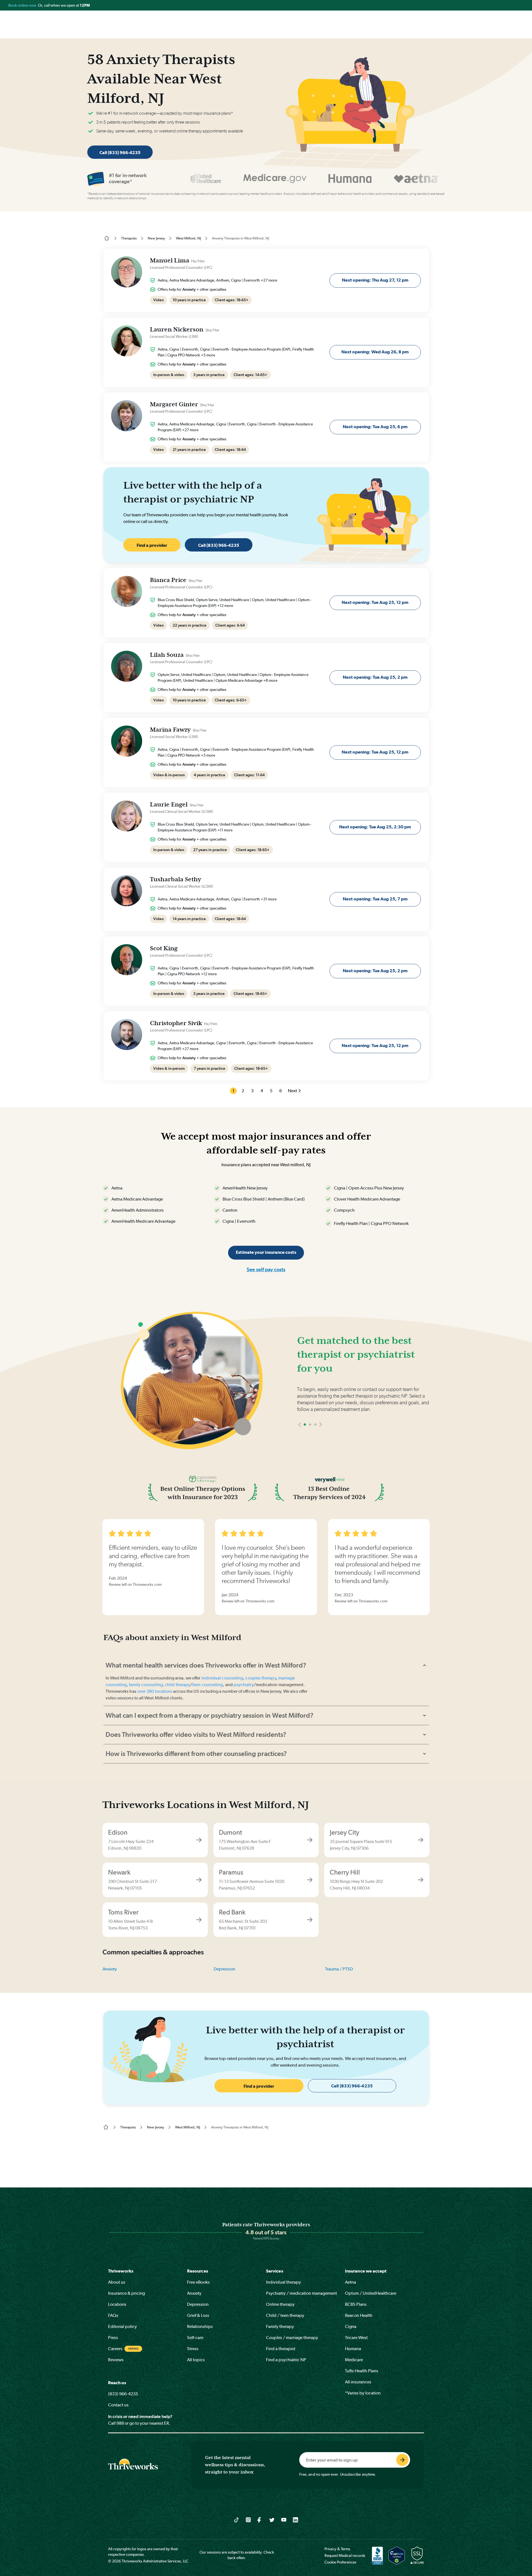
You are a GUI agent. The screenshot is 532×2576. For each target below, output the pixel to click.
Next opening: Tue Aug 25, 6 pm (375, 427)
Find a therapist (281, 2349)
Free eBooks (198, 2282)
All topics (196, 2360)
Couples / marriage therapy (292, 2338)
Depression (224, 1969)
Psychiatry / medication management (301, 2293)
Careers (115, 2349)
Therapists (129, 238)
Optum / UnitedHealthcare (371, 2293)
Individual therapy (283, 2282)
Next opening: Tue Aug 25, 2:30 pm (375, 827)
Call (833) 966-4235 (120, 153)
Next (292, 1091)
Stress (193, 2349)
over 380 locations (155, 1691)
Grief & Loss (198, 2315)
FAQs (113, 2315)
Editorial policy (122, 2326)
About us (117, 2282)
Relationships (200, 2326)
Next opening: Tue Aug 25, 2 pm (375, 677)
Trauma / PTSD (339, 1969)
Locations (117, 2304)
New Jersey (156, 238)
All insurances (358, 2382)
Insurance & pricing (126, 2293)
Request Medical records (345, 2555)
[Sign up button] (402, 2460)
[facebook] (260, 2519)
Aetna (351, 2282)
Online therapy (280, 2304)
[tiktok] (236, 2519)
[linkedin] (296, 2519)
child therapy (177, 1685)
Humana (353, 2349)
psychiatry (244, 1685)
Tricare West (356, 2338)
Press (113, 2338)
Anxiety (110, 1969)
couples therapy (260, 1678)
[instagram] (248, 2519)
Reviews (116, 2360)
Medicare (354, 2360)
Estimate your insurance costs (266, 1252)
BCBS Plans (356, 2304)
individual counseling (222, 1678)
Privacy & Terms (337, 2549)
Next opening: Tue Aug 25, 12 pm (375, 602)
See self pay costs (266, 1269)
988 (120, 2423)
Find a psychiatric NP (286, 2360)
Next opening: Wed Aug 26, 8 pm (375, 352)
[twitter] (272, 2519)
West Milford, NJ (188, 238)
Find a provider (152, 545)
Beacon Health (359, 2315)
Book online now (23, 5)
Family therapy (280, 2326)
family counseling (146, 1685)
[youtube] (284, 2519)
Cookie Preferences (340, 2562)
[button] (300, 1441)
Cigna (351, 2326)
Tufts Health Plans (362, 2371)
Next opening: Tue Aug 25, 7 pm (375, 899)
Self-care (195, 2338)
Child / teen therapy (285, 2315)
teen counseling (208, 1685)
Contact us (118, 2405)
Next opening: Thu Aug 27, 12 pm (375, 280)
